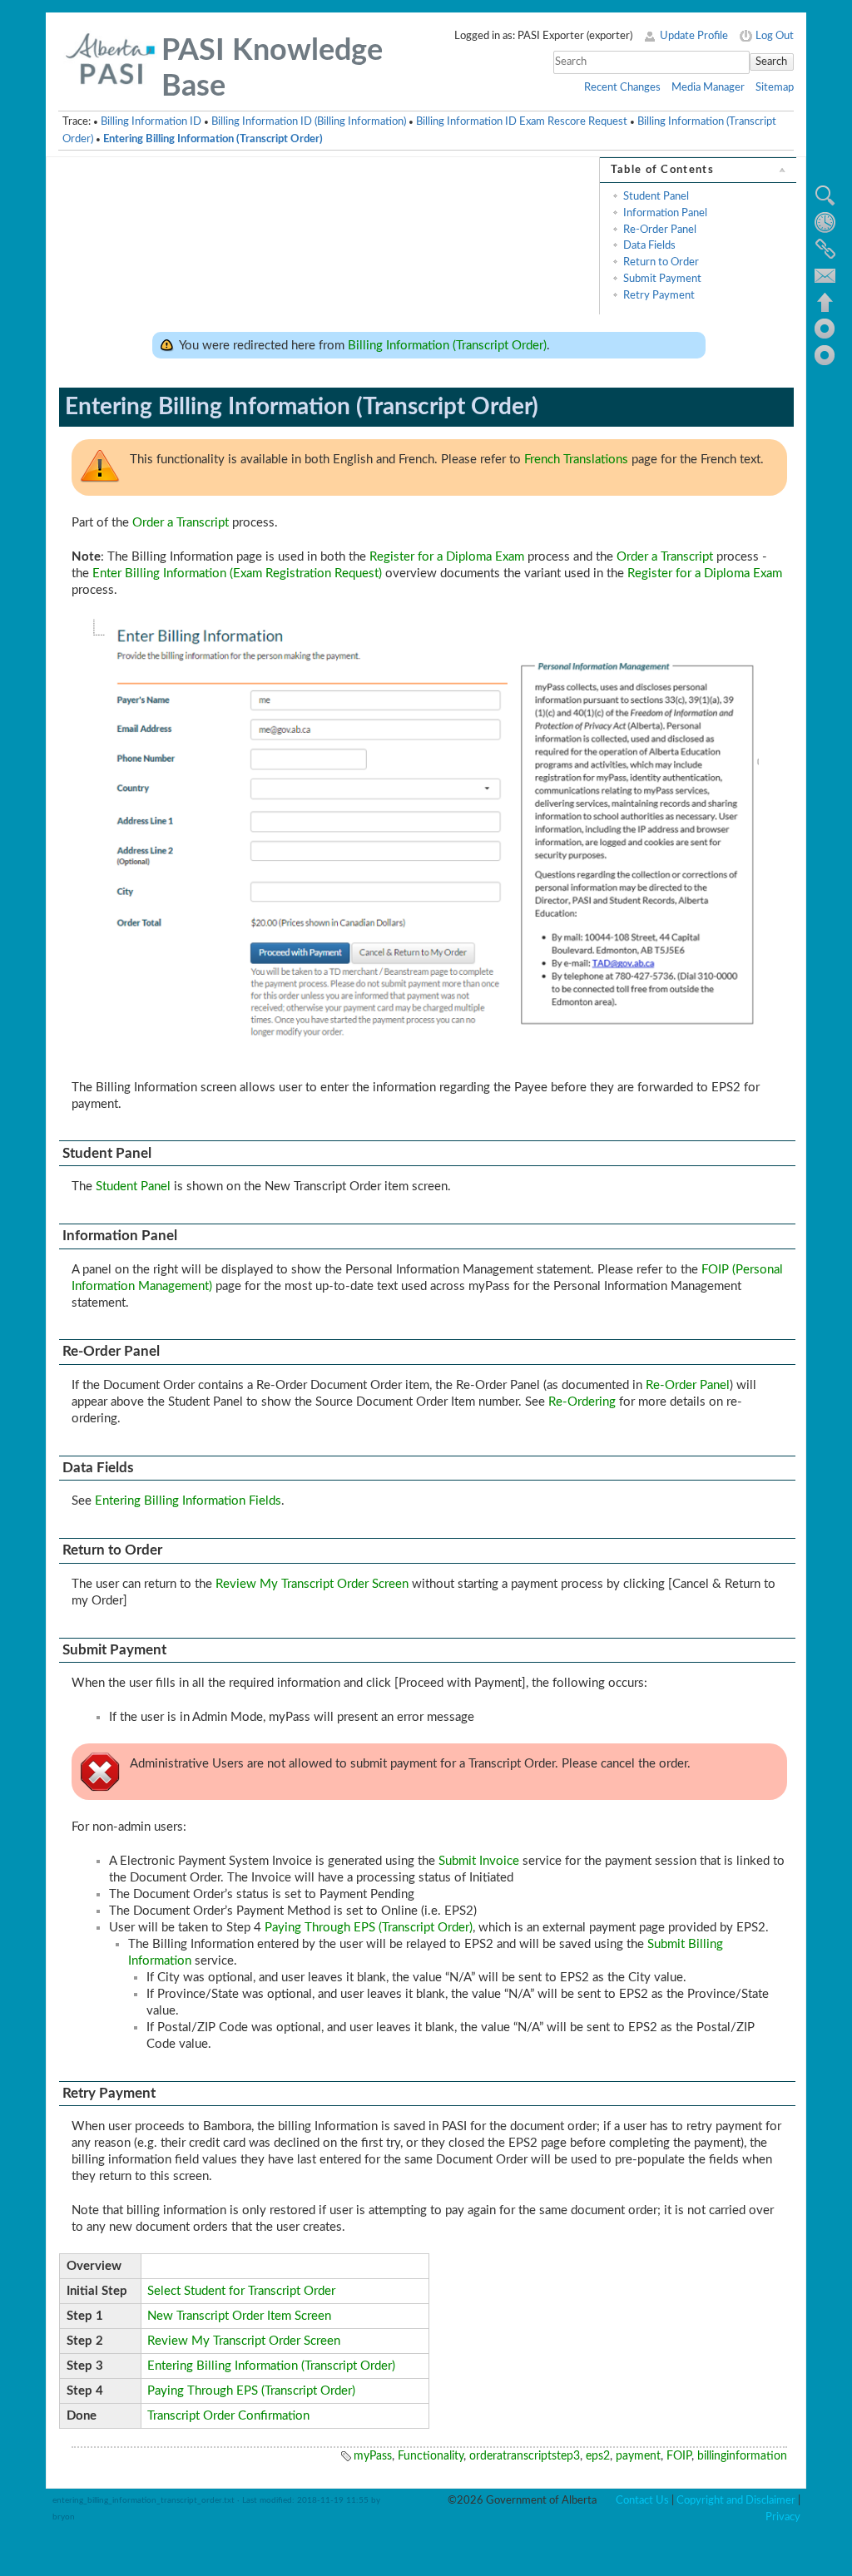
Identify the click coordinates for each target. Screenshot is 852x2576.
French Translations (576, 460)
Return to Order (661, 262)
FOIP (679, 2456)
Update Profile (694, 36)
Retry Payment (659, 295)
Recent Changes (622, 87)
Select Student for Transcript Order (241, 2291)
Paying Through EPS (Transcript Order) (369, 1928)
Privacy (783, 2517)
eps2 (598, 2456)
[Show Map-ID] (825, 355)
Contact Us (642, 2500)
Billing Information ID (151, 121)
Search (771, 62)
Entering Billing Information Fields (188, 1501)
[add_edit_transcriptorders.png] (429, 839)
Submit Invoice (479, 1861)
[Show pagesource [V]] (825, 195)
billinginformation (742, 2456)
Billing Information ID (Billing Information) (309, 121)
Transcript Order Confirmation (228, 2416)
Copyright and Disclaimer (736, 2500)
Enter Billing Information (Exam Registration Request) (237, 574)
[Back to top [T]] (825, 302)
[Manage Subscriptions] (825, 275)
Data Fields (649, 245)
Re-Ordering (582, 1402)
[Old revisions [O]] (825, 222)
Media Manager (708, 87)
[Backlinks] (825, 249)
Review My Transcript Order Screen (312, 1584)
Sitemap (775, 87)
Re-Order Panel (660, 230)
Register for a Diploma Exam (447, 557)
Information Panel (665, 213)
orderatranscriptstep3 (525, 2456)
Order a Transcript (181, 523)
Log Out (775, 36)
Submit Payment (662, 279)
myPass (373, 2456)
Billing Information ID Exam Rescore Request (522, 121)
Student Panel (656, 196)
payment (638, 2456)
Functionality (431, 2456)
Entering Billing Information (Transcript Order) (213, 139)
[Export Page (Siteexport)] (825, 329)
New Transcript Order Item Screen (239, 2316)
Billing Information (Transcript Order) (447, 346)
